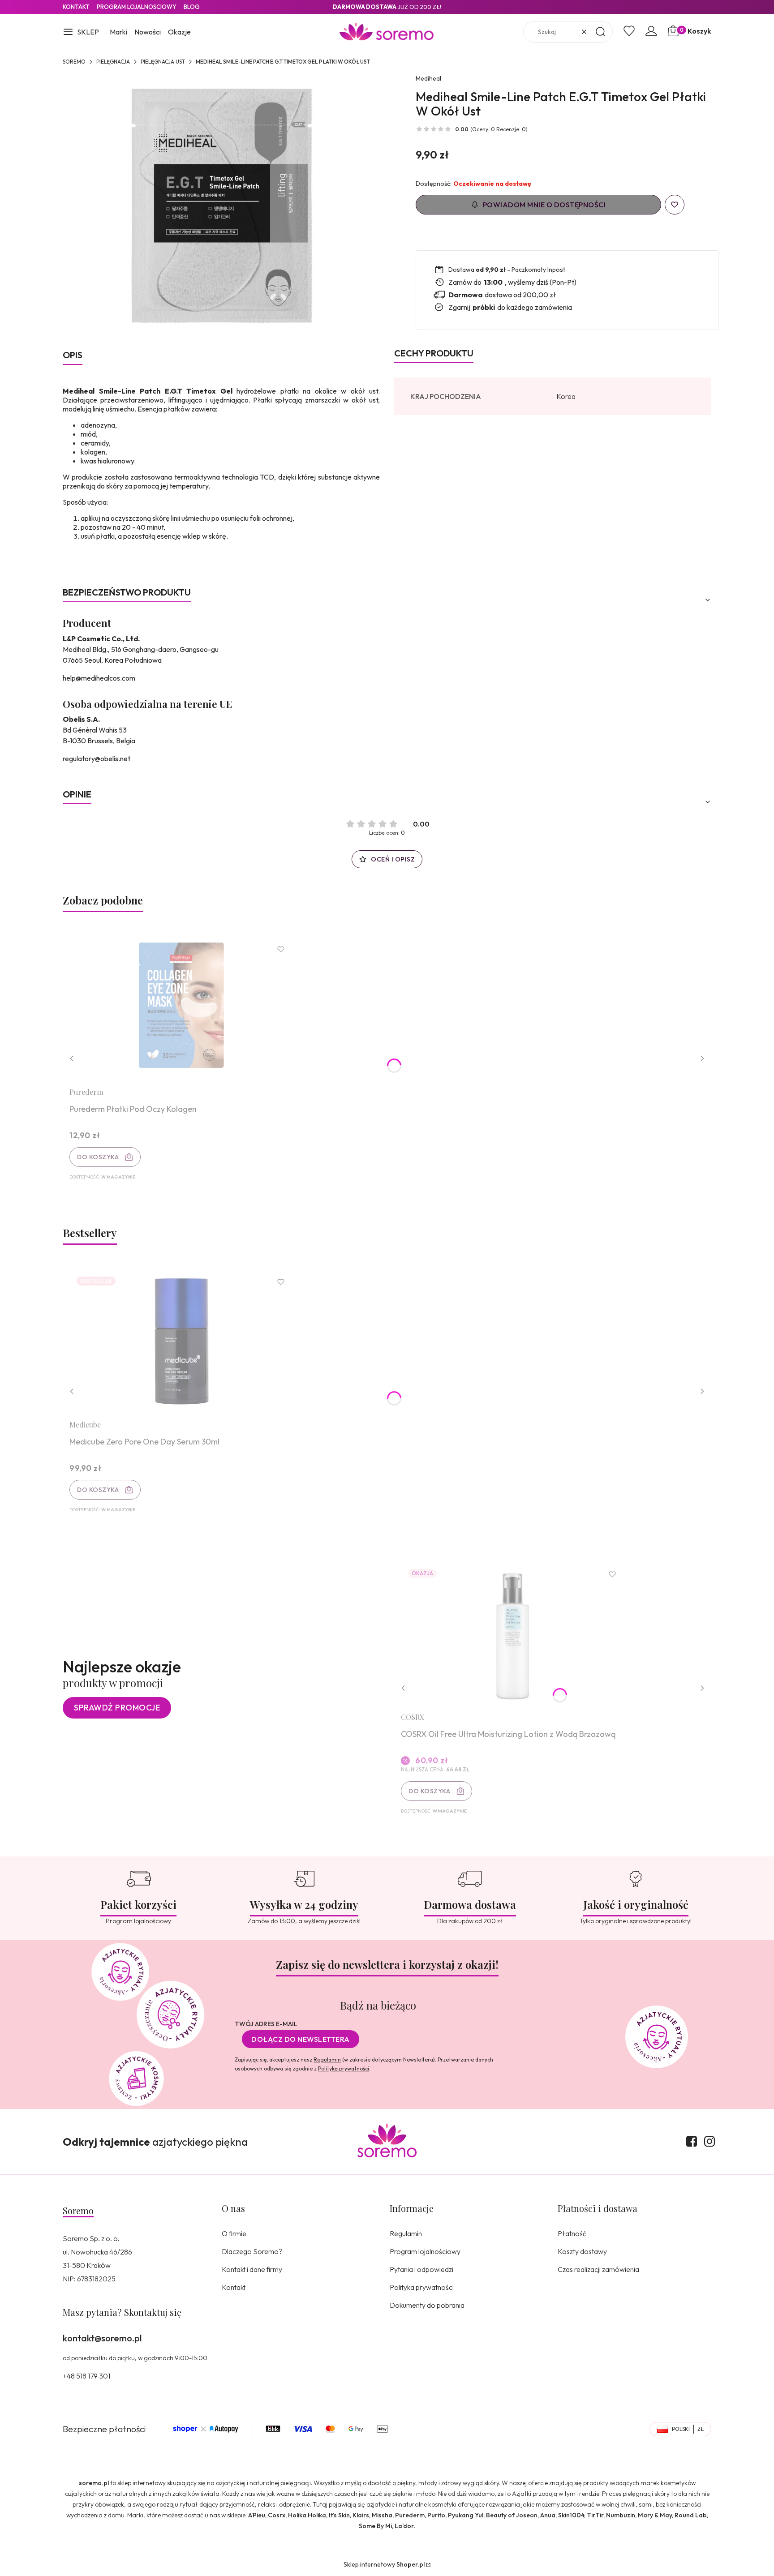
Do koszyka (98, 1157)
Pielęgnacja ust (163, 62)
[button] (81, 33)
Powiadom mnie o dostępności (544, 205)
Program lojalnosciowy (137, 7)
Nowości (148, 32)
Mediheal (428, 78)
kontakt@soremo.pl (102, 2338)
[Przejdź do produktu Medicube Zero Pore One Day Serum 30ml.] (181, 1341)
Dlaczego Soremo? (252, 2251)
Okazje (179, 32)
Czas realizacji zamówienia (598, 2269)
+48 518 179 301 (86, 2376)
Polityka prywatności (422, 2287)
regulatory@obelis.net (97, 759)
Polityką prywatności (344, 2068)
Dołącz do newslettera (301, 2039)
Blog (192, 7)
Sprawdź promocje (117, 1708)
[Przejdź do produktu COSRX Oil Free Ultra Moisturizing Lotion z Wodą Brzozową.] (513, 1634)
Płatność (572, 2233)
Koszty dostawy (582, 2251)
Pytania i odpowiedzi (421, 2269)
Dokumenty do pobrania (427, 2305)
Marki (118, 32)
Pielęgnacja (113, 62)
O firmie (234, 2233)
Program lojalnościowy (425, 2251)
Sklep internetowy (384, 2564)
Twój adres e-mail (266, 2024)
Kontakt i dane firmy (252, 2269)
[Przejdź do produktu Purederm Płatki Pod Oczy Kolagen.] (181, 1009)
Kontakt (76, 7)
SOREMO (74, 62)
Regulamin (327, 2060)
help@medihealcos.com (99, 678)
